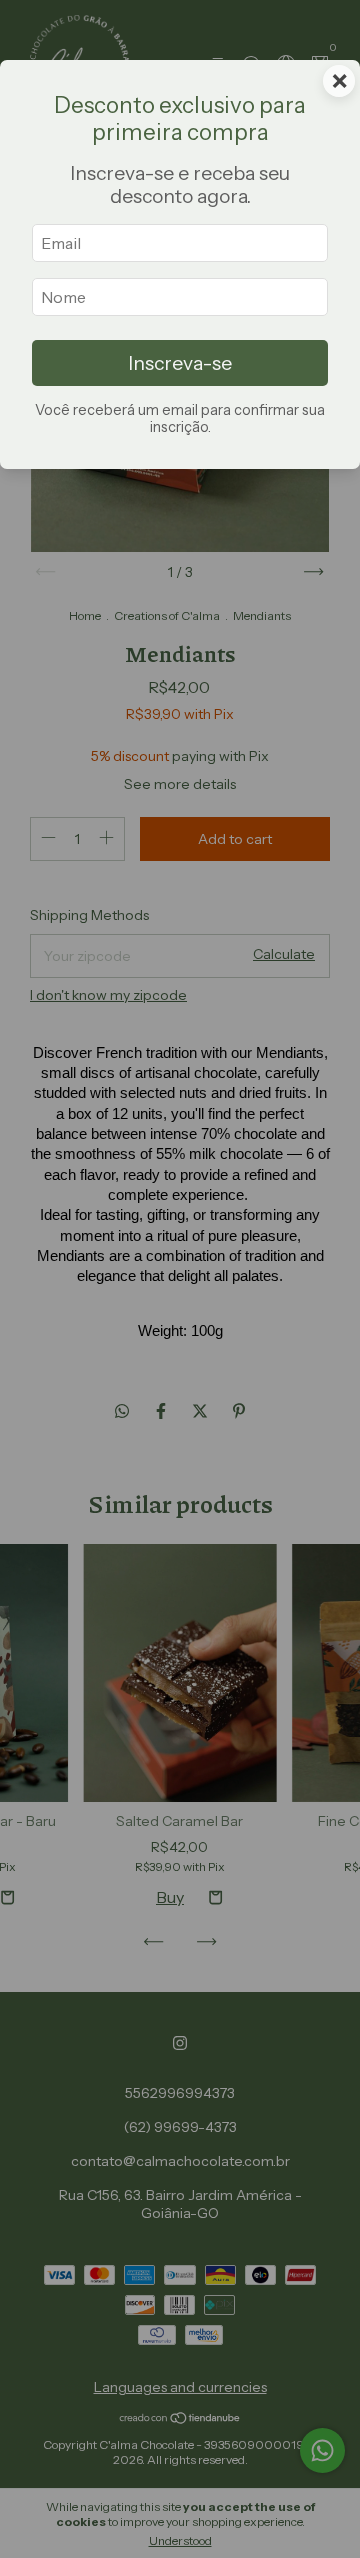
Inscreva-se (180, 363)
